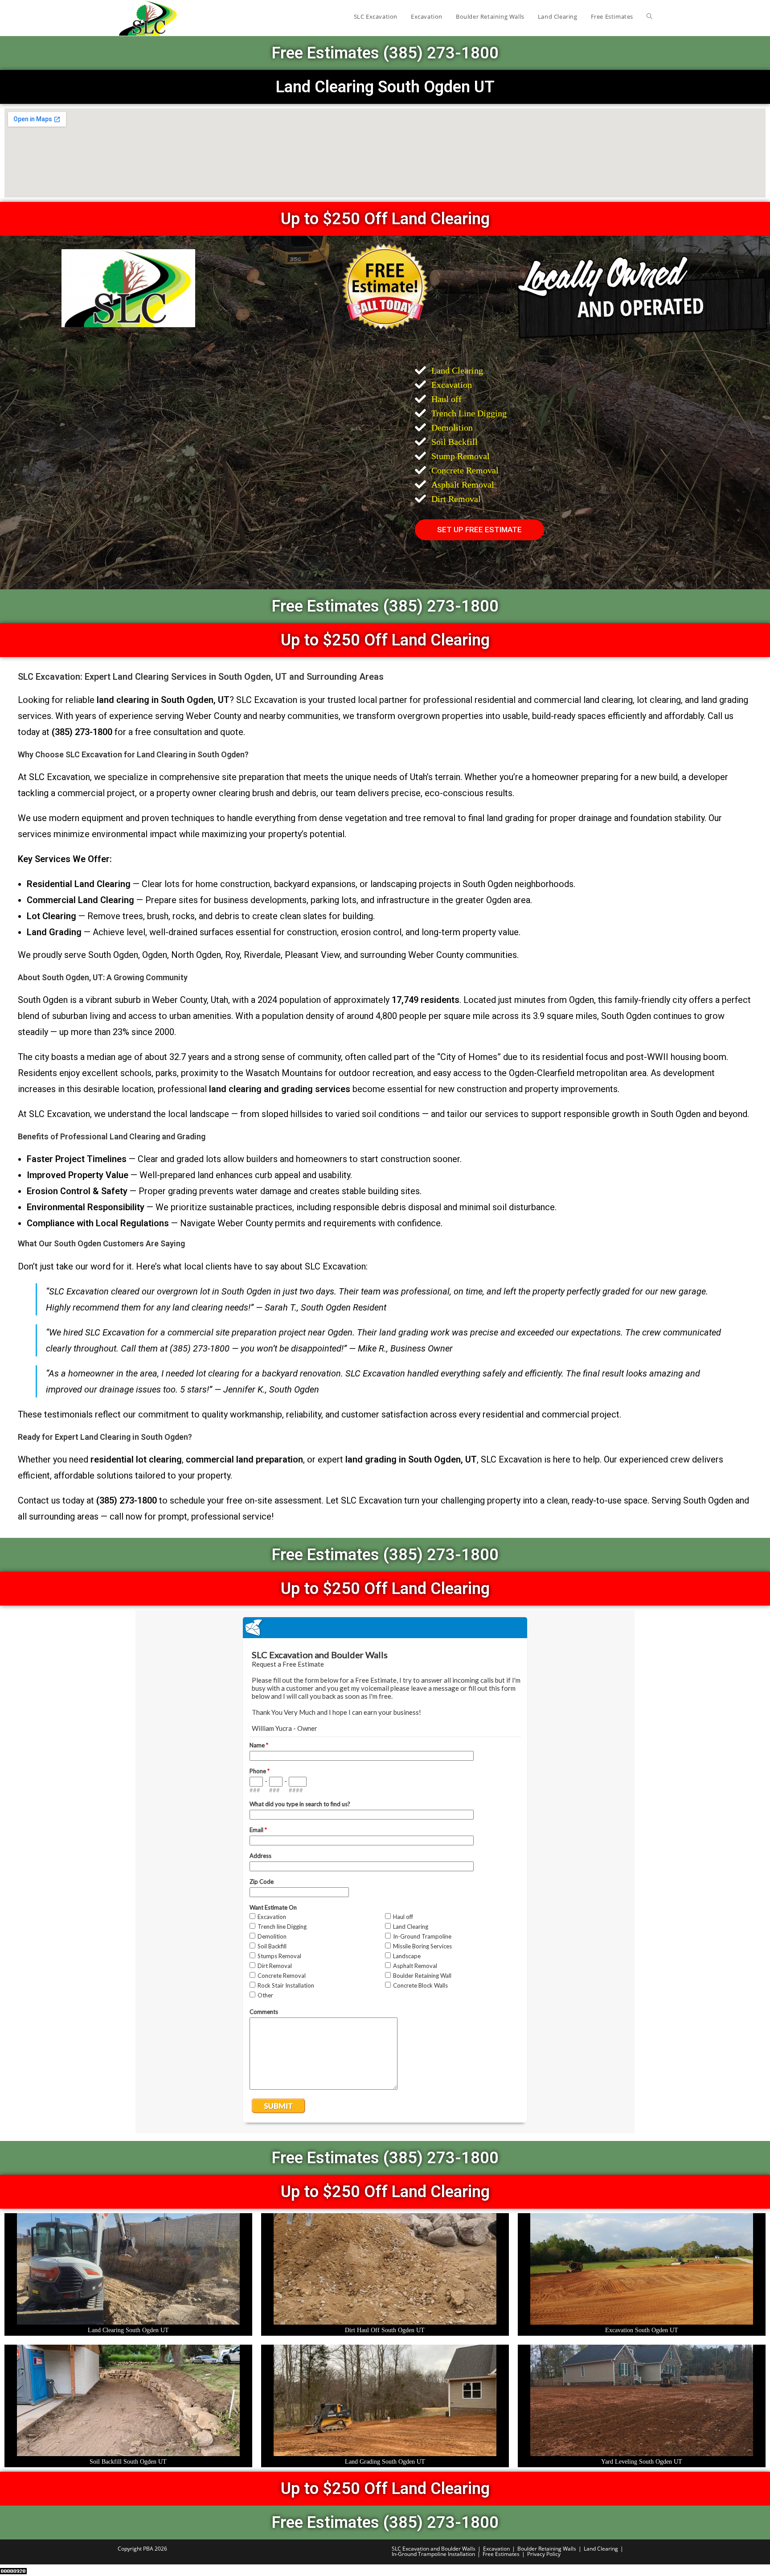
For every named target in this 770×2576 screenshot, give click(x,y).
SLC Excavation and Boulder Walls (434, 2549)
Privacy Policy (544, 2554)
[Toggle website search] (649, 16)
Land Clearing (601, 2549)
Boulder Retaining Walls (547, 2549)
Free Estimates (501, 2554)
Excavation (496, 2549)
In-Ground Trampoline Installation (433, 2554)
